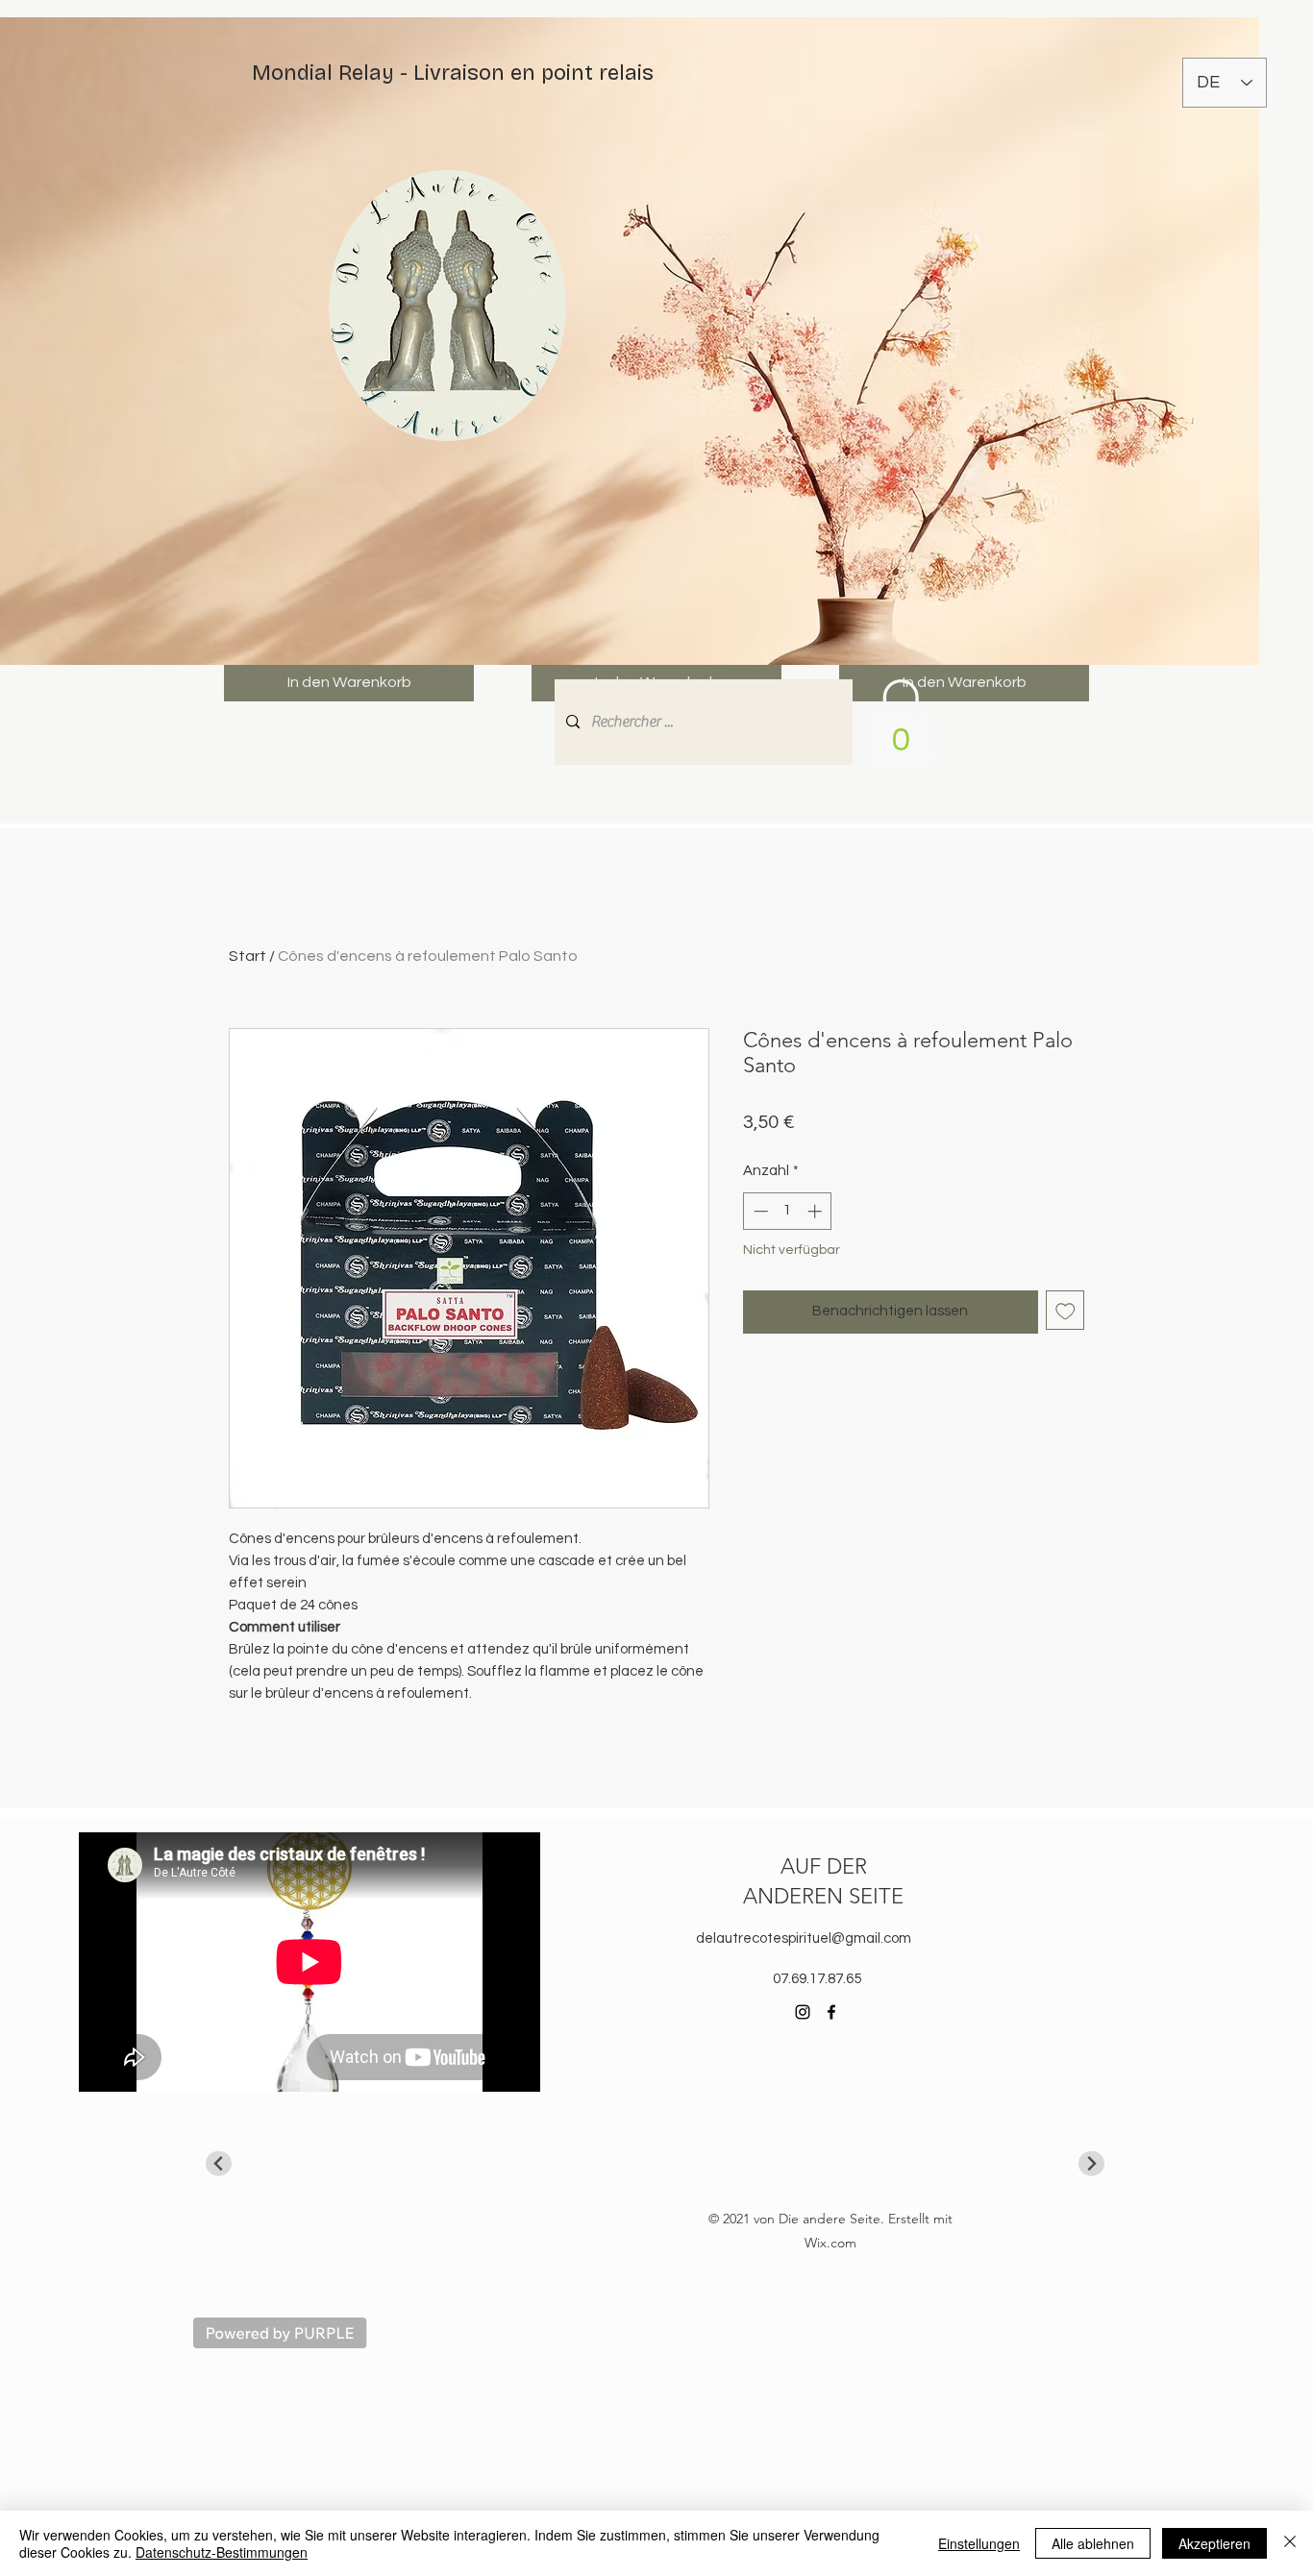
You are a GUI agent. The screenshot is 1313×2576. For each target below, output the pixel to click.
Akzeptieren (1214, 2543)
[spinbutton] (788, 1211)
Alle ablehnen (1093, 2543)
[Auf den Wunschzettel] (1065, 1310)
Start (248, 956)
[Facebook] (831, 2012)
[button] (901, 723)
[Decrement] (759, 1211)
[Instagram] (803, 2012)
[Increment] (817, 1211)
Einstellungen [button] (979, 2543)
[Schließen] (1290, 2543)
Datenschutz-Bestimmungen (222, 2552)
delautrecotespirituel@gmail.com (804, 1938)
